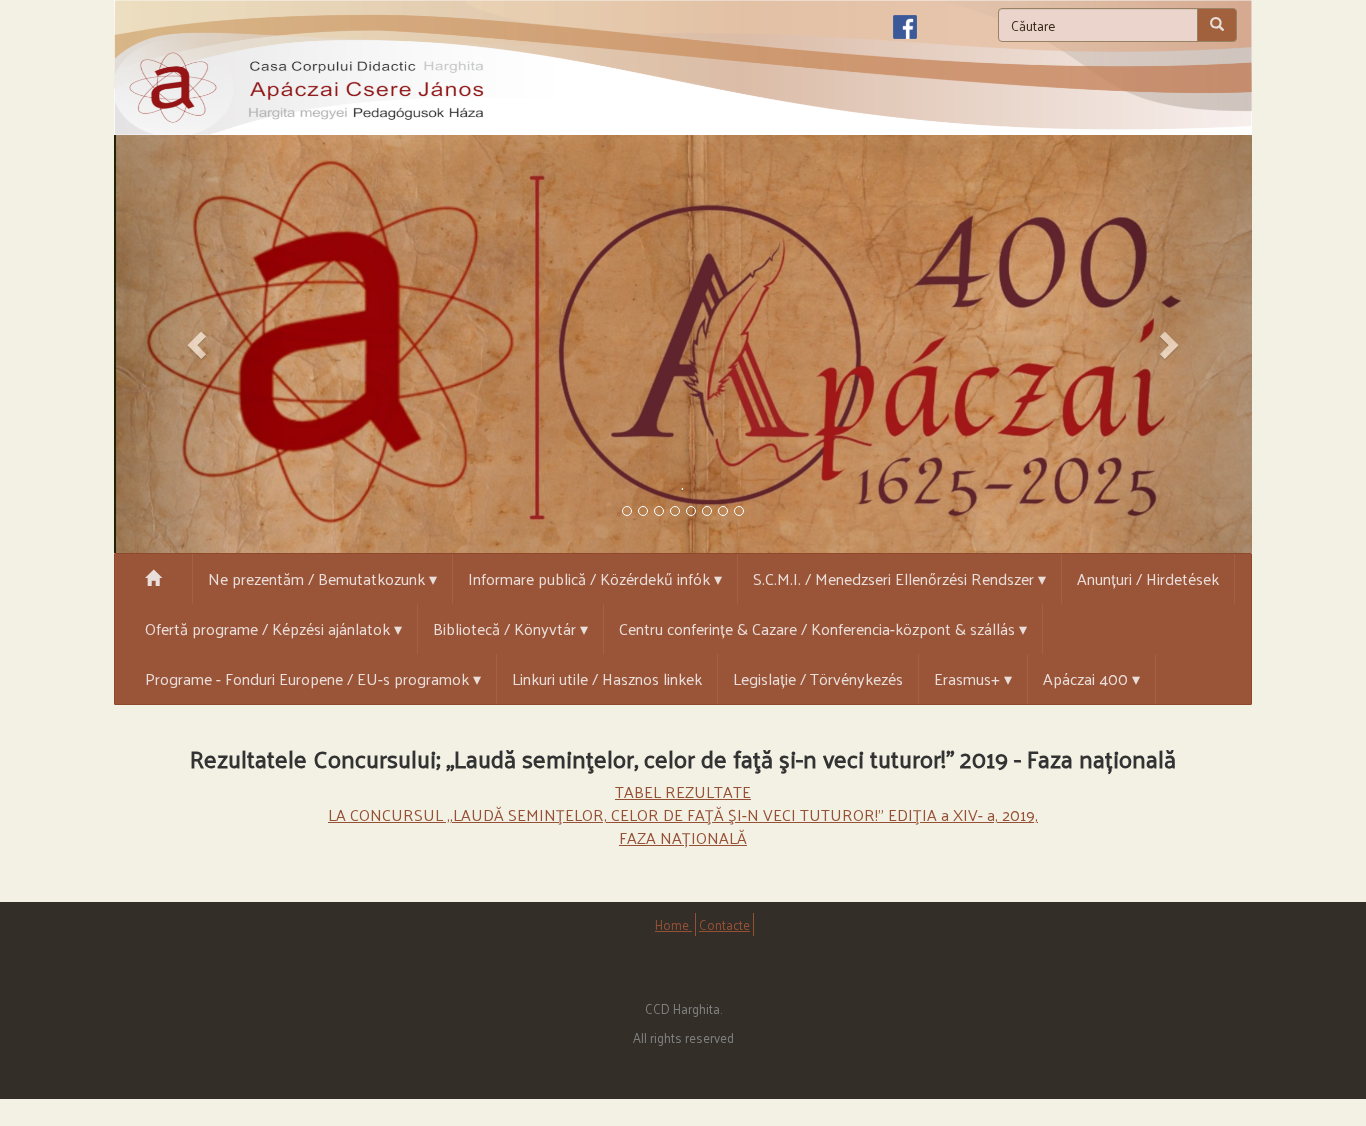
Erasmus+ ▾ (973, 678)
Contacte (724, 924)
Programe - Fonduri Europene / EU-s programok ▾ (313, 678)
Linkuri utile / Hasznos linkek (607, 678)
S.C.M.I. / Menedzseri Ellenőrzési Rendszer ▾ (899, 578)
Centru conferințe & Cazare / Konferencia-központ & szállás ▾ (823, 628)
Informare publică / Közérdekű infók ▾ (595, 578)
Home (673, 924)
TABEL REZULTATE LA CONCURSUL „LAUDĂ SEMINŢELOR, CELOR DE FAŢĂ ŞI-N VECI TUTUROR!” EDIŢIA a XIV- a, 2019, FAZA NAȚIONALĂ (683, 814)
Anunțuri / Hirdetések (1148, 578)
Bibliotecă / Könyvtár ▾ (510, 628)
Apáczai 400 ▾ (1091, 678)
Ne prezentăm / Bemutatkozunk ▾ (322, 578)
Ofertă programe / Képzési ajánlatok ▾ (273, 628)
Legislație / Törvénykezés (818, 678)
